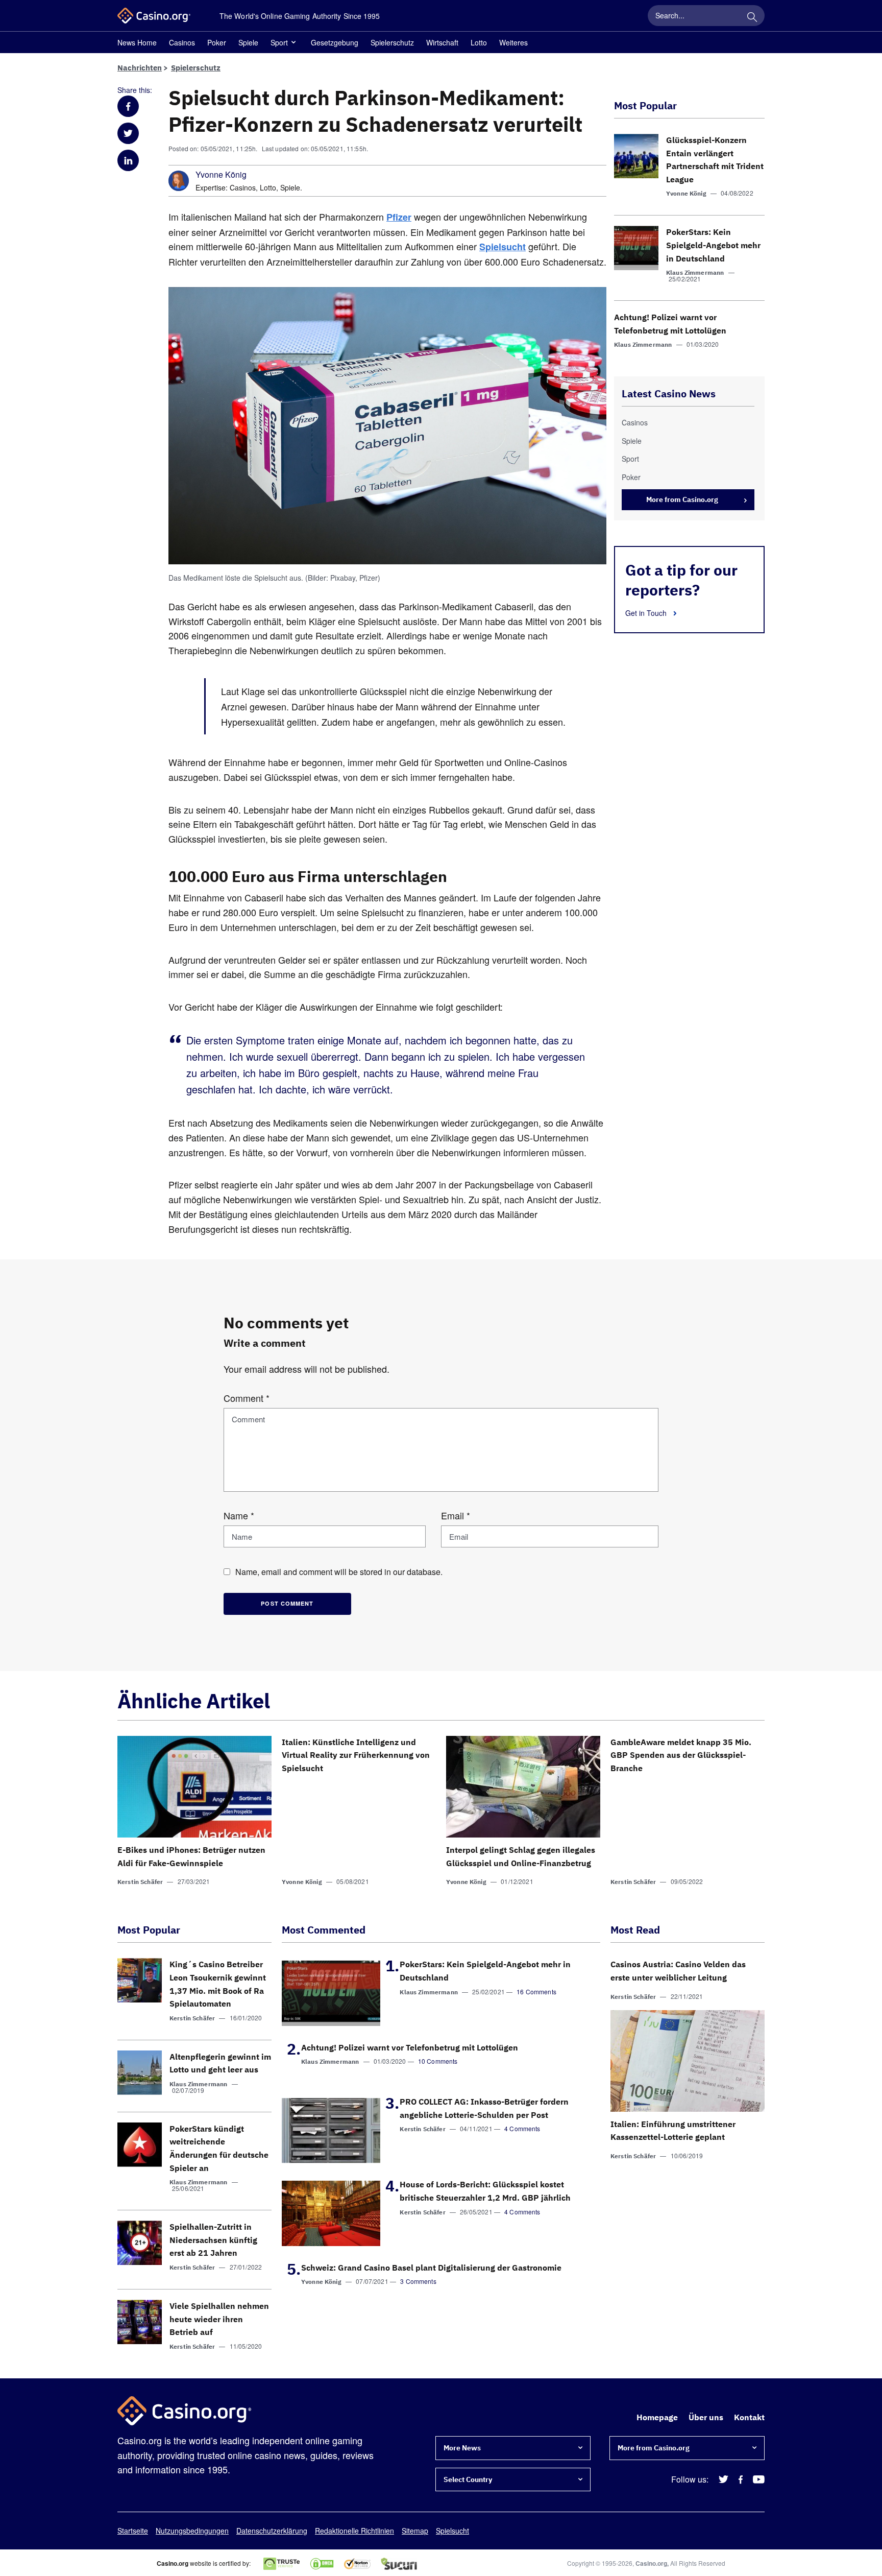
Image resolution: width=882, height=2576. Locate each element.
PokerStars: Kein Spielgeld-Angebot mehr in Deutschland (713, 245)
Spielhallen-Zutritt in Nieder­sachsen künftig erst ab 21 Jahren (213, 2240)
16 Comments (536, 1991)
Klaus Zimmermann (695, 272)
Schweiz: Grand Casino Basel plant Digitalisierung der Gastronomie (431, 2268)
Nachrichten (140, 68)
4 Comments (522, 2128)
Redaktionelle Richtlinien (354, 2531)
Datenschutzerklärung (272, 2531)
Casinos (182, 42)
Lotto (479, 42)
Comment (247, 1398)
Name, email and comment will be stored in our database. (339, 1572)
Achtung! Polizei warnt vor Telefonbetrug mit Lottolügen (410, 2047)
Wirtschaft (442, 42)
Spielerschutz (392, 42)
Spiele (248, 42)
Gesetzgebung (335, 42)
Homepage (657, 2417)
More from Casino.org (682, 499)
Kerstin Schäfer (140, 1882)
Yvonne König (221, 175)
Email (456, 1515)
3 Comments (418, 2281)
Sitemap (415, 2531)
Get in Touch (647, 613)
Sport (279, 42)
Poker (217, 42)
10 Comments (438, 2061)
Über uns (706, 2417)
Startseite (133, 2531)
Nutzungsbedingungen (192, 2531)
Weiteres (513, 42)
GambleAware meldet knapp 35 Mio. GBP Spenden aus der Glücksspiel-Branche (681, 1755)
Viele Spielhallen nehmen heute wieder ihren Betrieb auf (219, 2319)
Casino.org (651, 2563)
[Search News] (752, 15)
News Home (137, 42)
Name (239, 1515)
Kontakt (749, 2417)
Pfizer (399, 217)
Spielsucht (503, 247)
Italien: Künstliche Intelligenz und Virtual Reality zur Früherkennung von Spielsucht (356, 1755)
